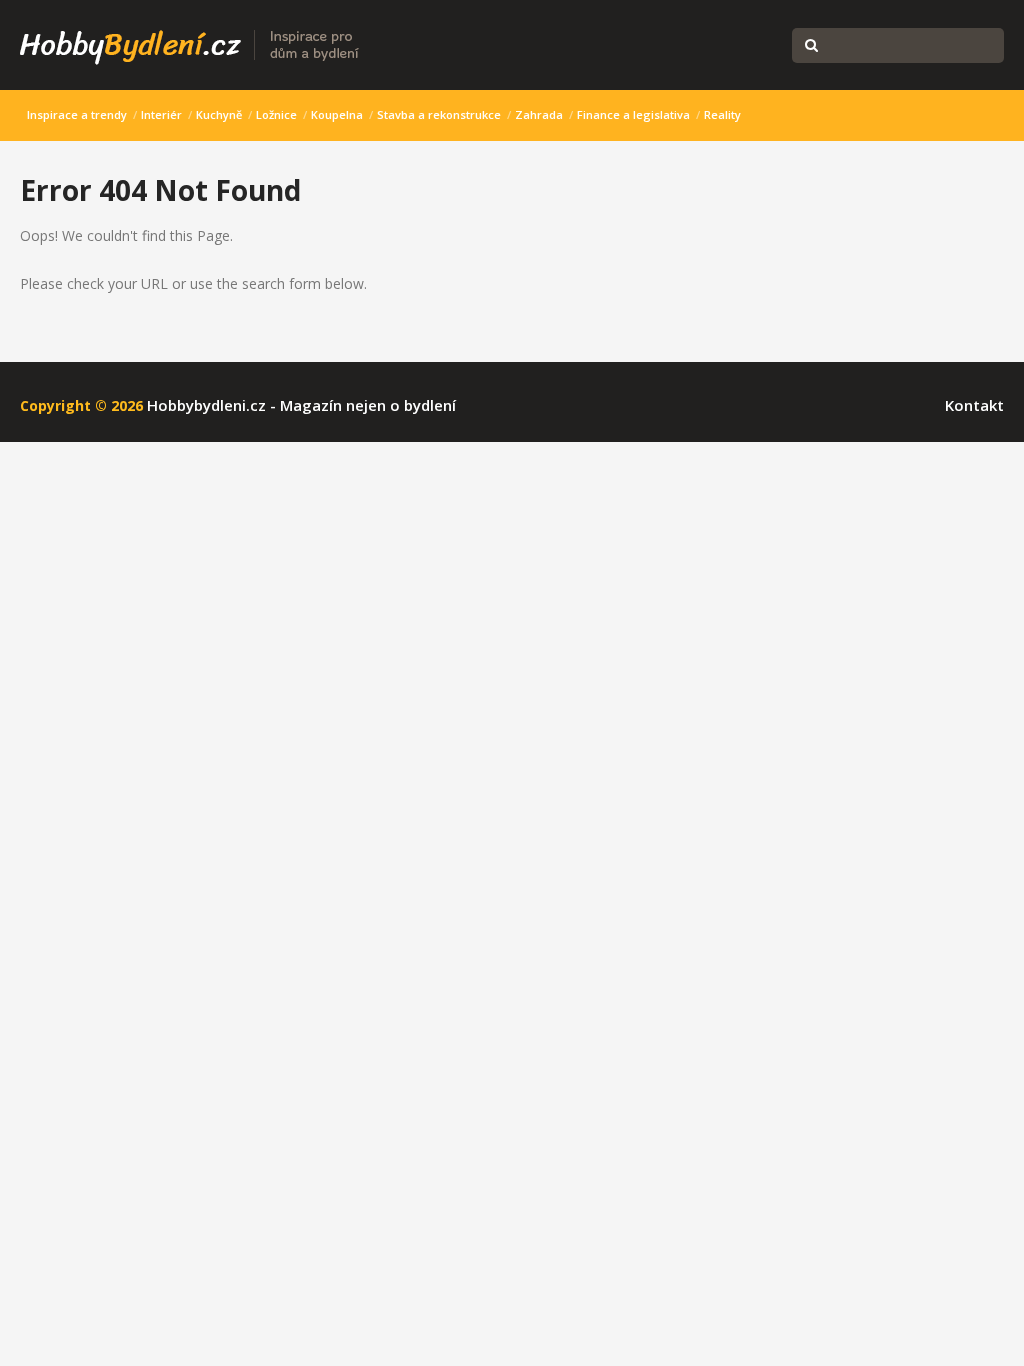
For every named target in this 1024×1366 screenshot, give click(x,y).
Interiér (161, 114)
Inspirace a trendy (77, 114)
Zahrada (539, 114)
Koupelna (337, 114)
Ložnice (276, 114)
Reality (722, 114)
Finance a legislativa (633, 114)
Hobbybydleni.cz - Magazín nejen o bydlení (301, 405)
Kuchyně (219, 114)
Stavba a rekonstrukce (439, 114)
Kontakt (974, 405)
